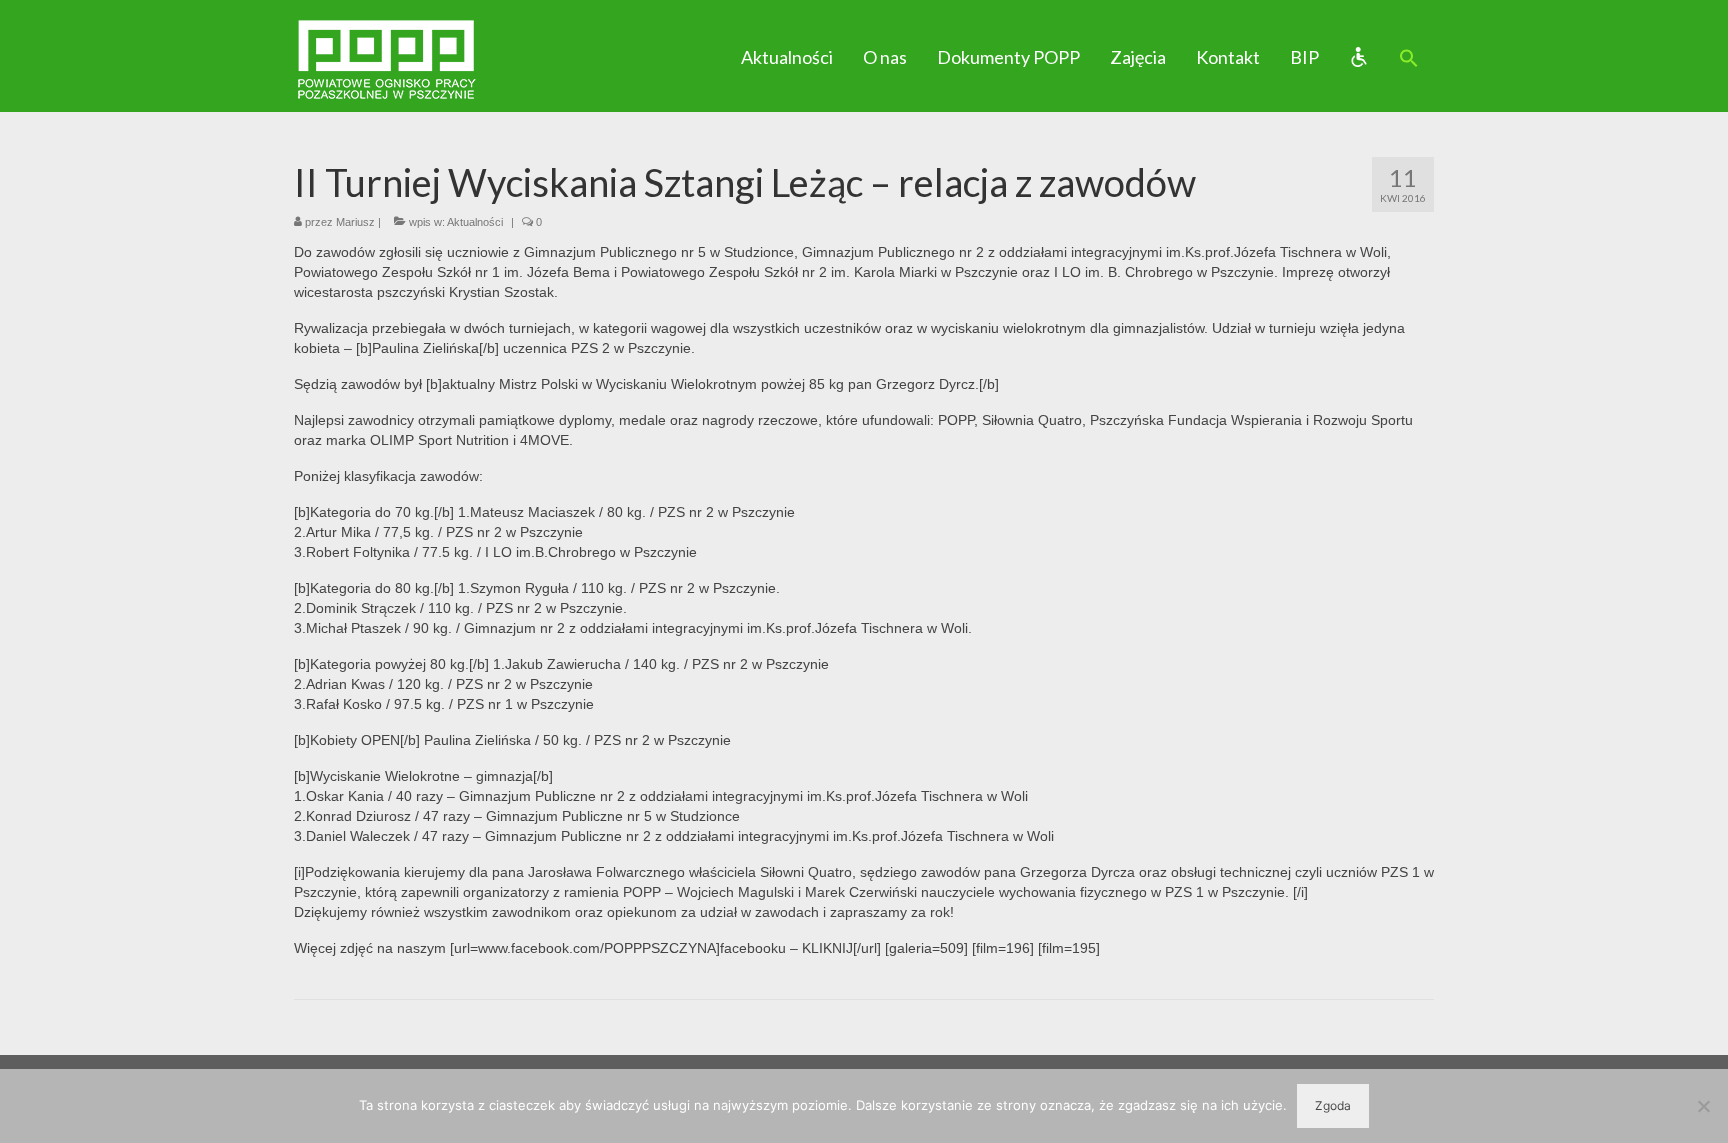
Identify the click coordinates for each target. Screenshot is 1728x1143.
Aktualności (475, 222)
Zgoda (1333, 1105)
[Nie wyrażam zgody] (1703, 1106)
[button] (1409, 59)
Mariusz (355, 222)
